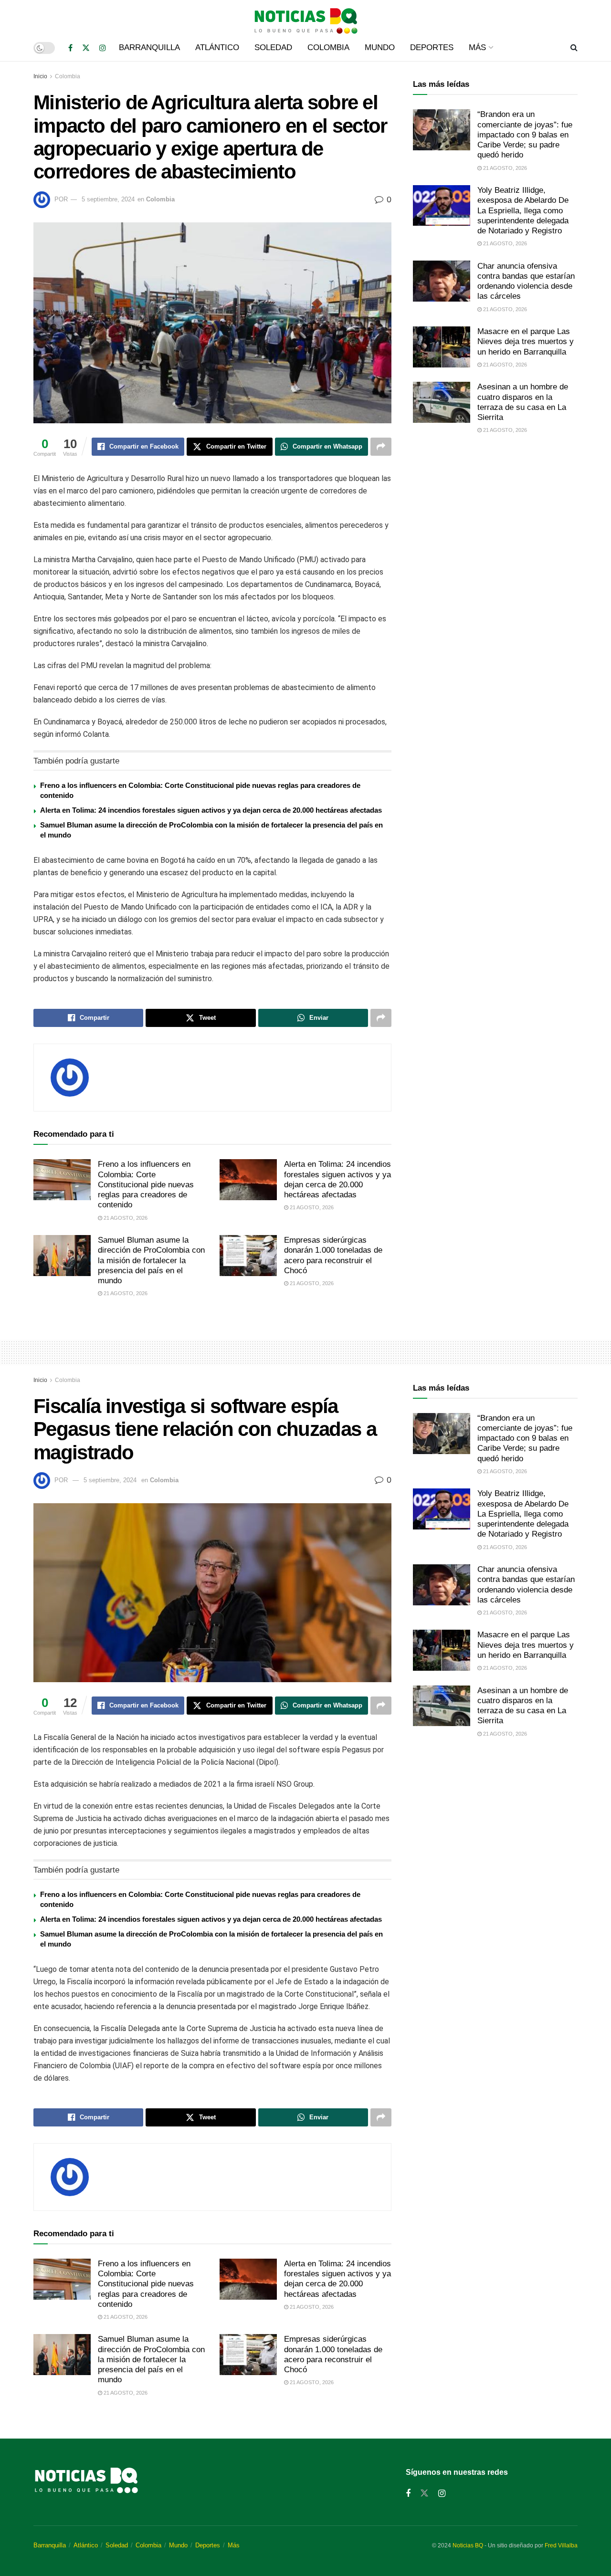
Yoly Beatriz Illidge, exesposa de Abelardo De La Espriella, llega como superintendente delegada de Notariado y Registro (523, 210)
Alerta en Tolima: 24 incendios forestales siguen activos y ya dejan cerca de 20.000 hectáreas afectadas (211, 810)
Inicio (40, 76)
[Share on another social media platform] (381, 447)
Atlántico (217, 47)
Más (477, 47)
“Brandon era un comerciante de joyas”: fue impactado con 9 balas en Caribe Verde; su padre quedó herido (525, 135)
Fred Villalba (561, 2545)
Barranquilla (149, 47)
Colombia (328, 47)
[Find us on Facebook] (70, 48)
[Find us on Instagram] (103, 48)
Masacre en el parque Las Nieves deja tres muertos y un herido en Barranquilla (526, 342)
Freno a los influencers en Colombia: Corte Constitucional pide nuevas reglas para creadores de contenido (146, 1184)
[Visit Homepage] (305, 17)
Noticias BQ (468, 2545)
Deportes (432, 47)
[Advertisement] (495, 521)
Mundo (380, 47)
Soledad (273, 47)
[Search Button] (574, 48)
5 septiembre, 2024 (108, 199)
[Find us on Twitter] (86, 48)
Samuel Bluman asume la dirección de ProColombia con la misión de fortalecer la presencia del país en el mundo (151, 1260)
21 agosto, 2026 (125, 1218)
